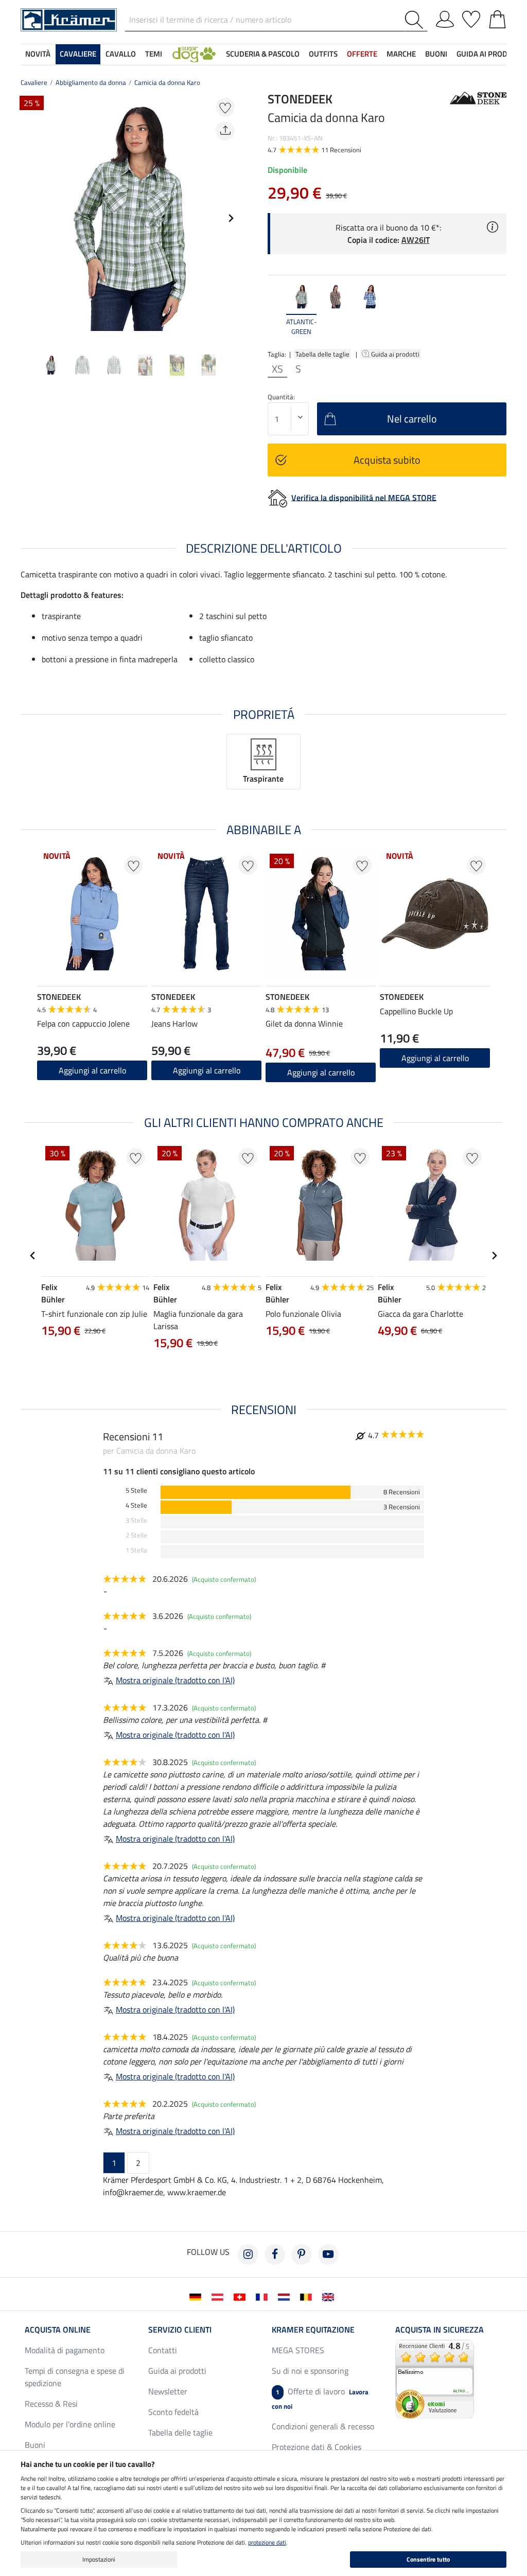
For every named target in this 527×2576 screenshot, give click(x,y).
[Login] (445, 17)
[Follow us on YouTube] (328, 2254)
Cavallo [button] (121, 54)
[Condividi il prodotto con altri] (225, 131)
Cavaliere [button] (78, 54)
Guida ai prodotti (396, 354)
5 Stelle (136, 1490)
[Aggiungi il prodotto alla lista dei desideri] (225, 107)
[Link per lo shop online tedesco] (197, 2296)
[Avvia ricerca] (416, 20)
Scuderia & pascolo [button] (263, 54)
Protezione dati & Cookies (317, 2447)
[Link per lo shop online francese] (264, 2296)
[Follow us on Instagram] (248, 2254)
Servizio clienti (180, 2330)
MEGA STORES (298, 2350)
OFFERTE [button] (362, 54)
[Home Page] (69, 19)
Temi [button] (154, 54)
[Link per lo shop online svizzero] (242, 2296)
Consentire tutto (428, 2559)
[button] (194, 54)
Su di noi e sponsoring (310, 2371)
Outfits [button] (323, 54)
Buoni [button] (436, 54)
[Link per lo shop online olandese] (286, 2296)
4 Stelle (136, 1505)
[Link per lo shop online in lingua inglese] (330, 2296)
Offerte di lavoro (320, 2398)
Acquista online (58, 2330)
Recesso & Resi (51, 2404)
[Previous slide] (29, 218)
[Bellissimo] (435, 2378)
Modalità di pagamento (65, 2350)
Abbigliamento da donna (91, 82)
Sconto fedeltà (173, 2412)
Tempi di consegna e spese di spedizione (75, 2377)
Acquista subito (387, 460)
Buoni (35, 2445)
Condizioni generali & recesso (323, 2426)
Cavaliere (34, 82)
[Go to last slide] (33, 1256)
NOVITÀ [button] (38, 54)
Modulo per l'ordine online (70, 2424)
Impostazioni (99, 2559)
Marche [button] (401, 54)
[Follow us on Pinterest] (302, 2254)
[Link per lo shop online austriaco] (219, 2296)
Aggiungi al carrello (92, 1070)
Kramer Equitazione (313, 2330)
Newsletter (168, 2391)
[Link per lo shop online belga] (308, 2296)
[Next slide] (231, 218)
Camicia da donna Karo (167, 82)
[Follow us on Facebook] (275, 2254)
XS (277, 369)
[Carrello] (497, 17)
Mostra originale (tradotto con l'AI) (175, 1680)
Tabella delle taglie (322, 354)
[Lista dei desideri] (471, 17)
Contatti (163, 2350)
